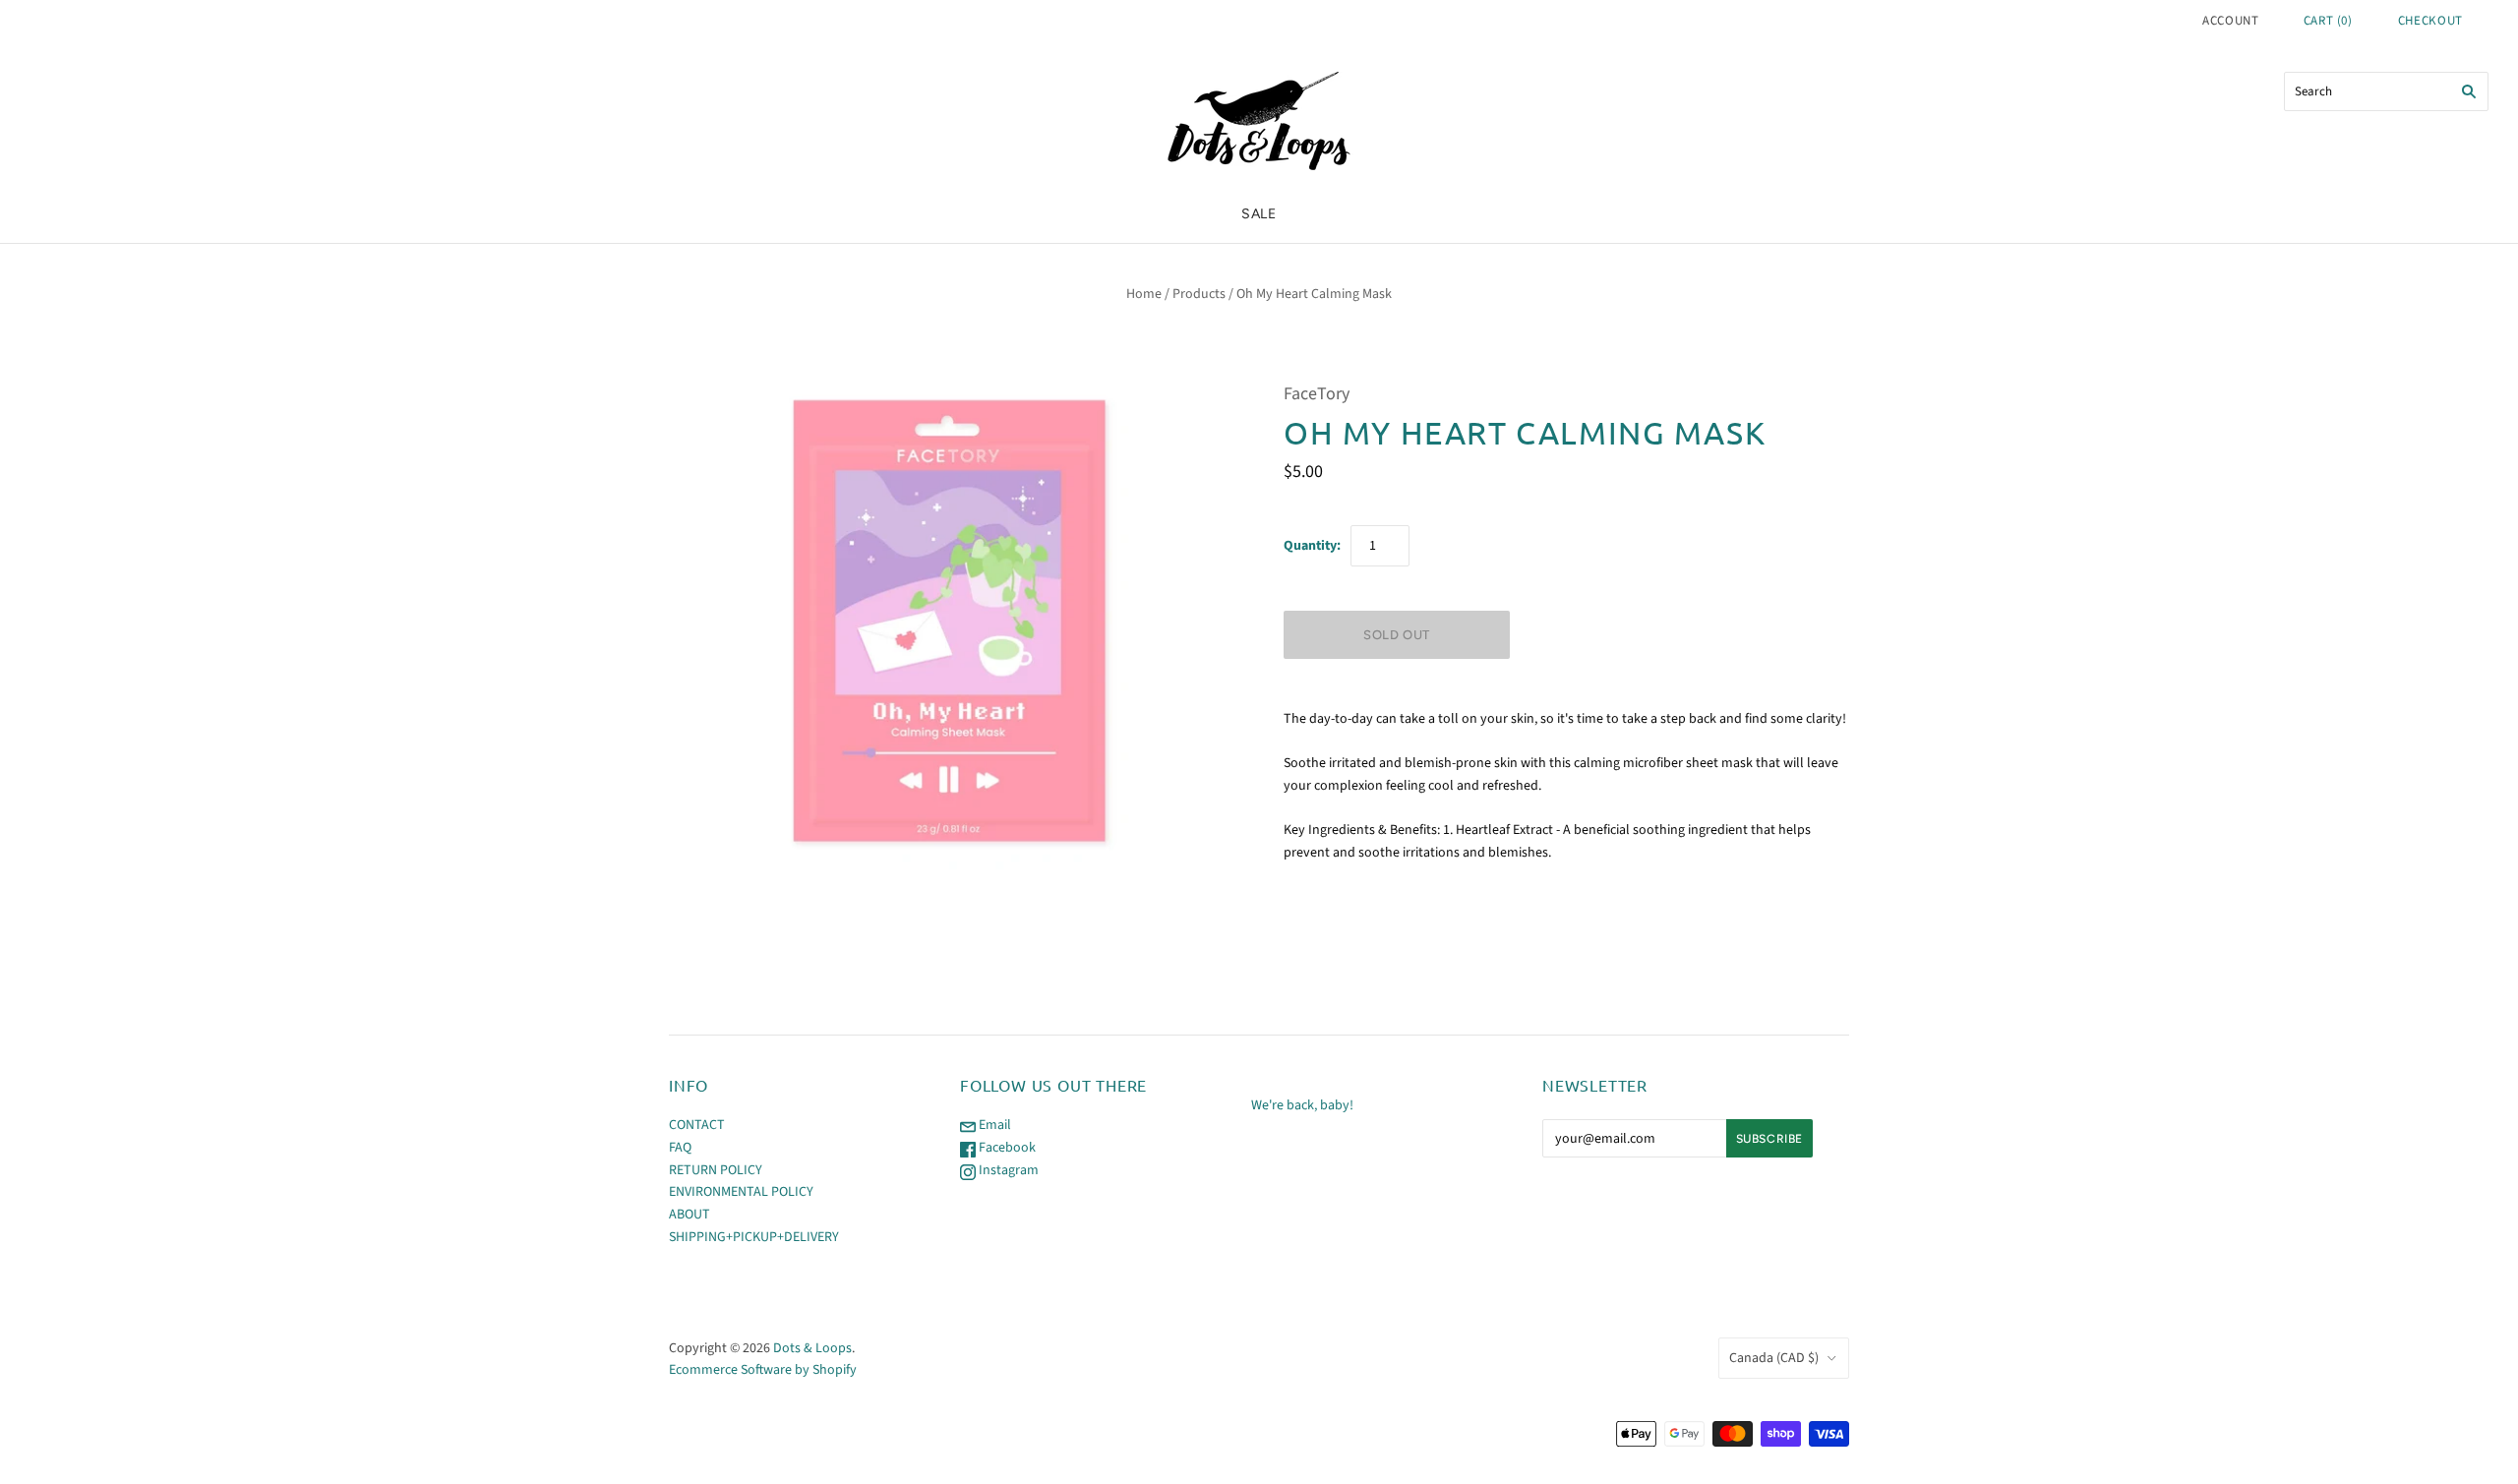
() (2328, 21)
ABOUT (689, 1215)
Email (993, 1125)
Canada (1774, 1358)
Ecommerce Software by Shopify (763, 1370)
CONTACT (697, 1125)
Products (1199, 294)
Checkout (2430, 21)
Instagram (1007, 1170)
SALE (1259, 214)
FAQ (680, 1148)
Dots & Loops (812, 1348)
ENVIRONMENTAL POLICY (741, 1192)
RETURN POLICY (716, 1170)
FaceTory (1317, 394)
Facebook (1006, 1148)
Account (2231, 21)
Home (1144, 294)
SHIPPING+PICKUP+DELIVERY (754, 1237)
